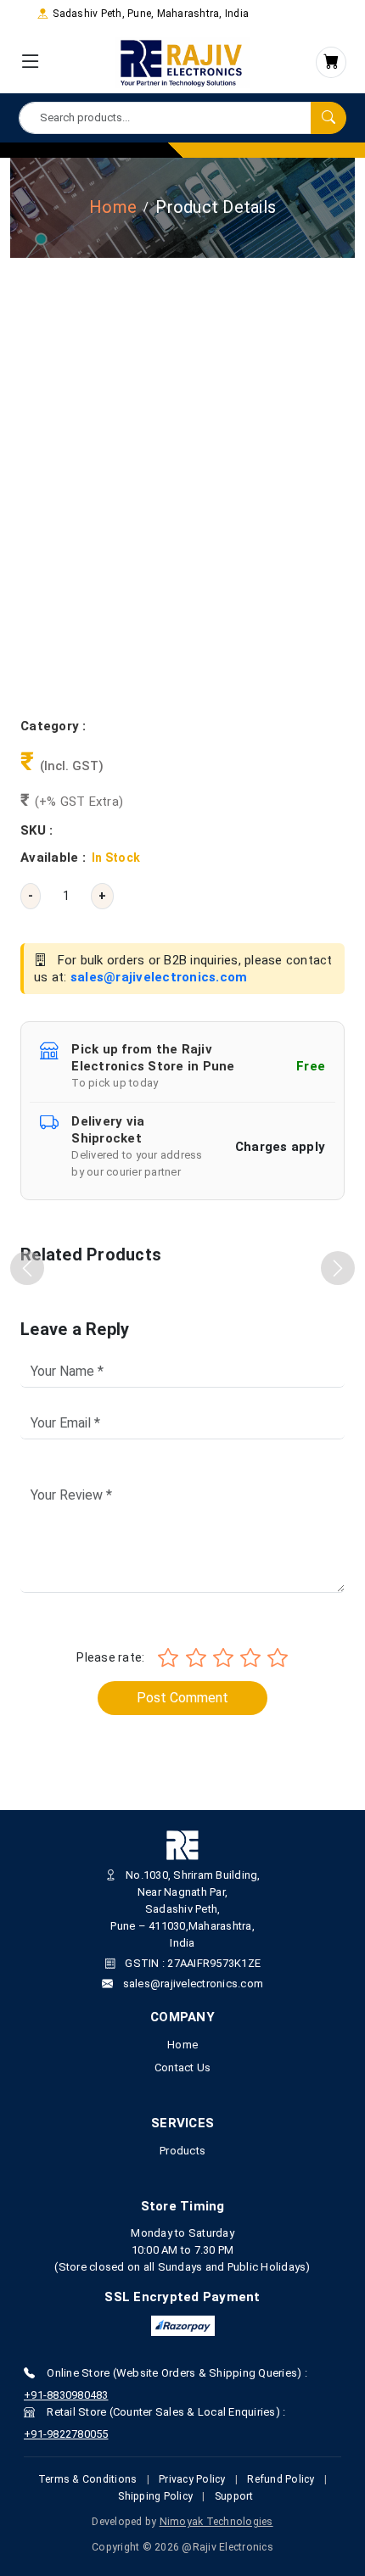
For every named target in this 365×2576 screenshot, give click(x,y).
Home (113, 207)
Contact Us (183, 2068)
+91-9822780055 (66, 2434)
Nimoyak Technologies (216, 2522)
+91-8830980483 (66, 2395)
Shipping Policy (155, 2496)
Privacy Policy (192, 2479)
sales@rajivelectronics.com (159, 977)
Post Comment (182, 1698)
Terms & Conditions (88, 2479)
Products (182, 2151)
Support (234, 2496)
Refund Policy (281, 2479)
